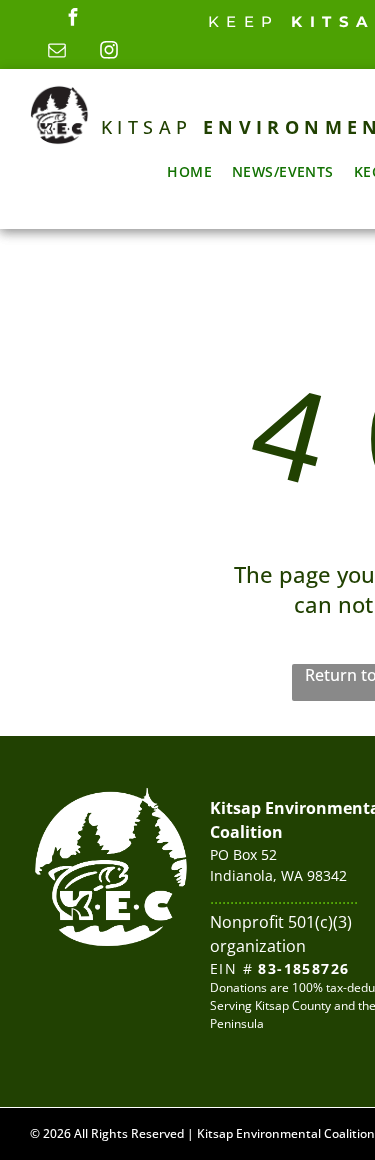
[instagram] (109, 52)
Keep (244, 21)
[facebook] (73, 19)
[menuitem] (189, 171)
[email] (57, 52)
